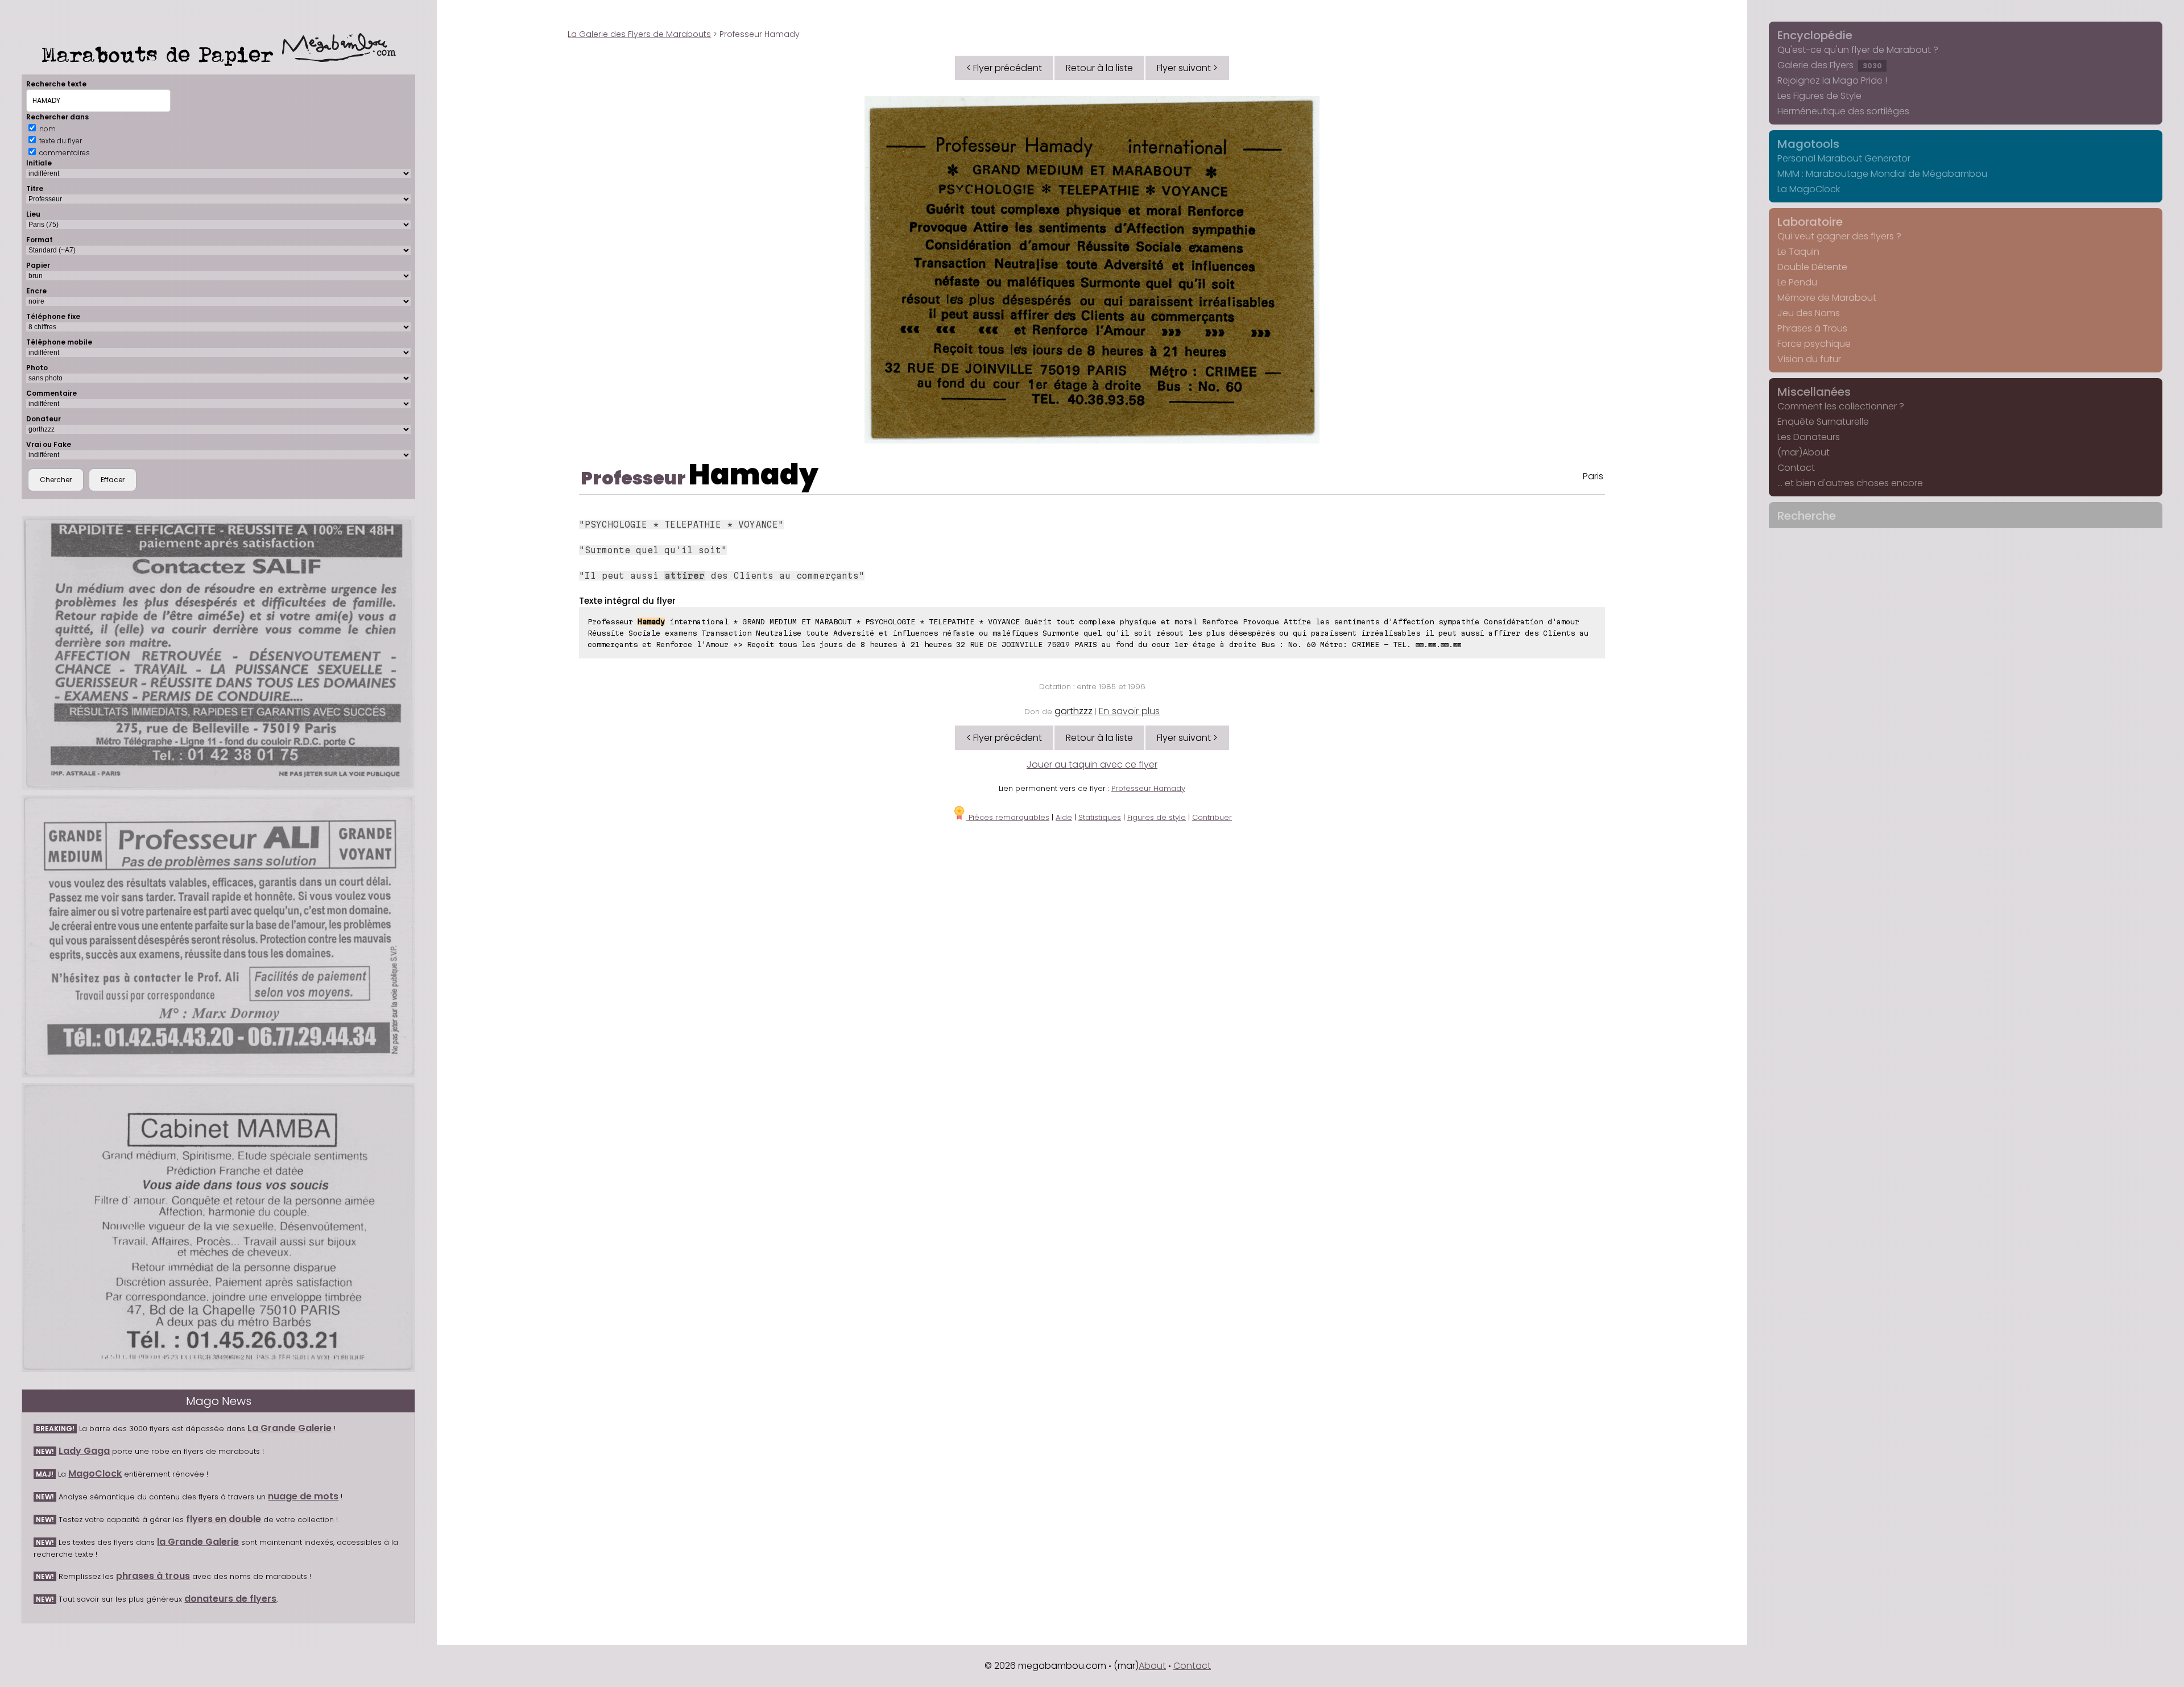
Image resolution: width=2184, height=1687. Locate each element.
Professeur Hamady (1148, 788)
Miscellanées (1814, 392)
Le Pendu (1797, 282)
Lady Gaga (84, 1451)
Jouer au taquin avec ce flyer (1092, 764)
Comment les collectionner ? (1841, 406)
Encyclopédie (1815, 35)
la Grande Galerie (198, 1542)
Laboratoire (1810, 222)
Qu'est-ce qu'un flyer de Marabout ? (1858, 50)
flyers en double (224, 1519)
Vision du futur (1809, 359)
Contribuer (1212, 817)
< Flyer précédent (1004, 68)
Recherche (1807, 516)
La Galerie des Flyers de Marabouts (639, 34)
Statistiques (1100, 817)
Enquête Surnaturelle (1823, 422)
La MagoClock (1809, 189)
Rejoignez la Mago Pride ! (1832, 80)
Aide (1064, 817)
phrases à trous (153, 1576)
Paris (1593, 476)
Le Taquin (1798, 252)
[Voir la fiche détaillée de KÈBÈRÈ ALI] (218, 936)
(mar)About (1804, 452)
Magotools (1808, 144)
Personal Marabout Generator (1844, 158)
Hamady (754, 474)
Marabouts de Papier (162, 54)
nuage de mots (303, 1496)
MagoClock (95, 1473)
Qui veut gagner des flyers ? (1839, 236)
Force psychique (1814, 344)
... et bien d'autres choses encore (1850, 483)
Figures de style (1157, 817)
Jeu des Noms (1809, 313)
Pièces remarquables (1008, 817)
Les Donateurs (1809, 437)
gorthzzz (1074, 711)
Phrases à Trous (1812, 328)
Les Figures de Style (1819, 96)
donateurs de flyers (230, 1599)
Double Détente (1812, 267)
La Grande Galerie (289, 1428)
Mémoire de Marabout (1827, 298)
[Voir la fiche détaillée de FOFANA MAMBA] (218, 1228)
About (1152, 1666)
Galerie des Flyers (1830, 65)
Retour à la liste (1099, 68)
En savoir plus (1129, 711)
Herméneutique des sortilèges (1843, 111)
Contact (1796, 468)
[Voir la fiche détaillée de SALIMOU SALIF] (218, 653)
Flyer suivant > (1187, 68)
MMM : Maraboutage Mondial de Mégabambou (1882, 174)
